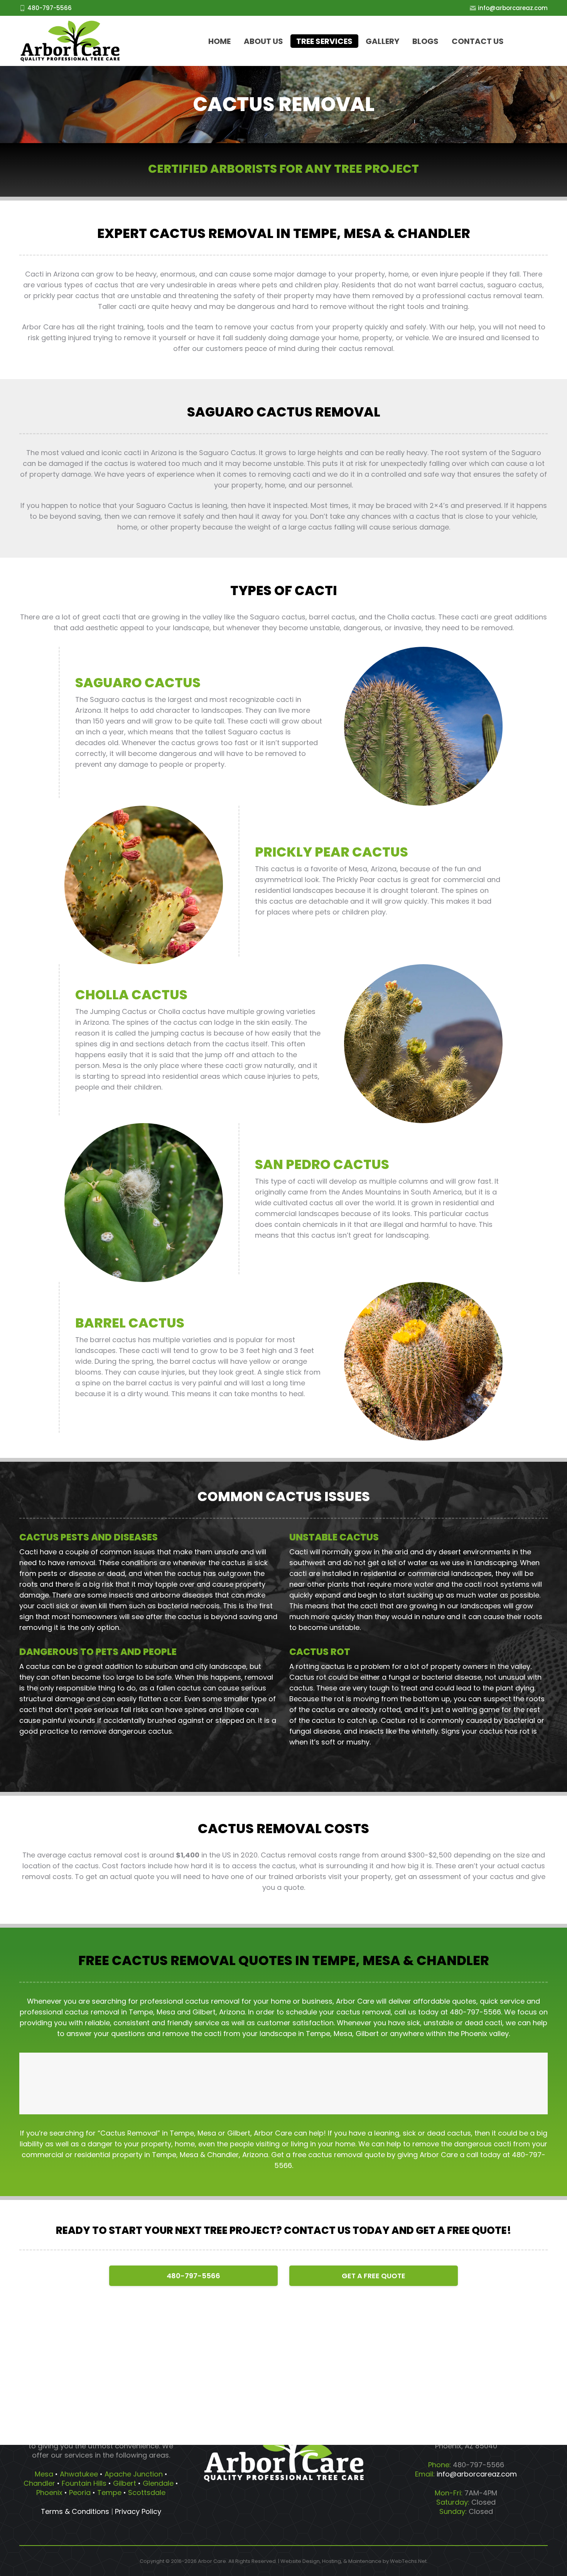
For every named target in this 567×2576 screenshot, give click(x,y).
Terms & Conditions (75, 2511)
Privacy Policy (138, 2511)
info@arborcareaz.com (513, 8)
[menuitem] (219, 41)
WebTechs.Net (408, 2561)
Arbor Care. (213, 2561)
